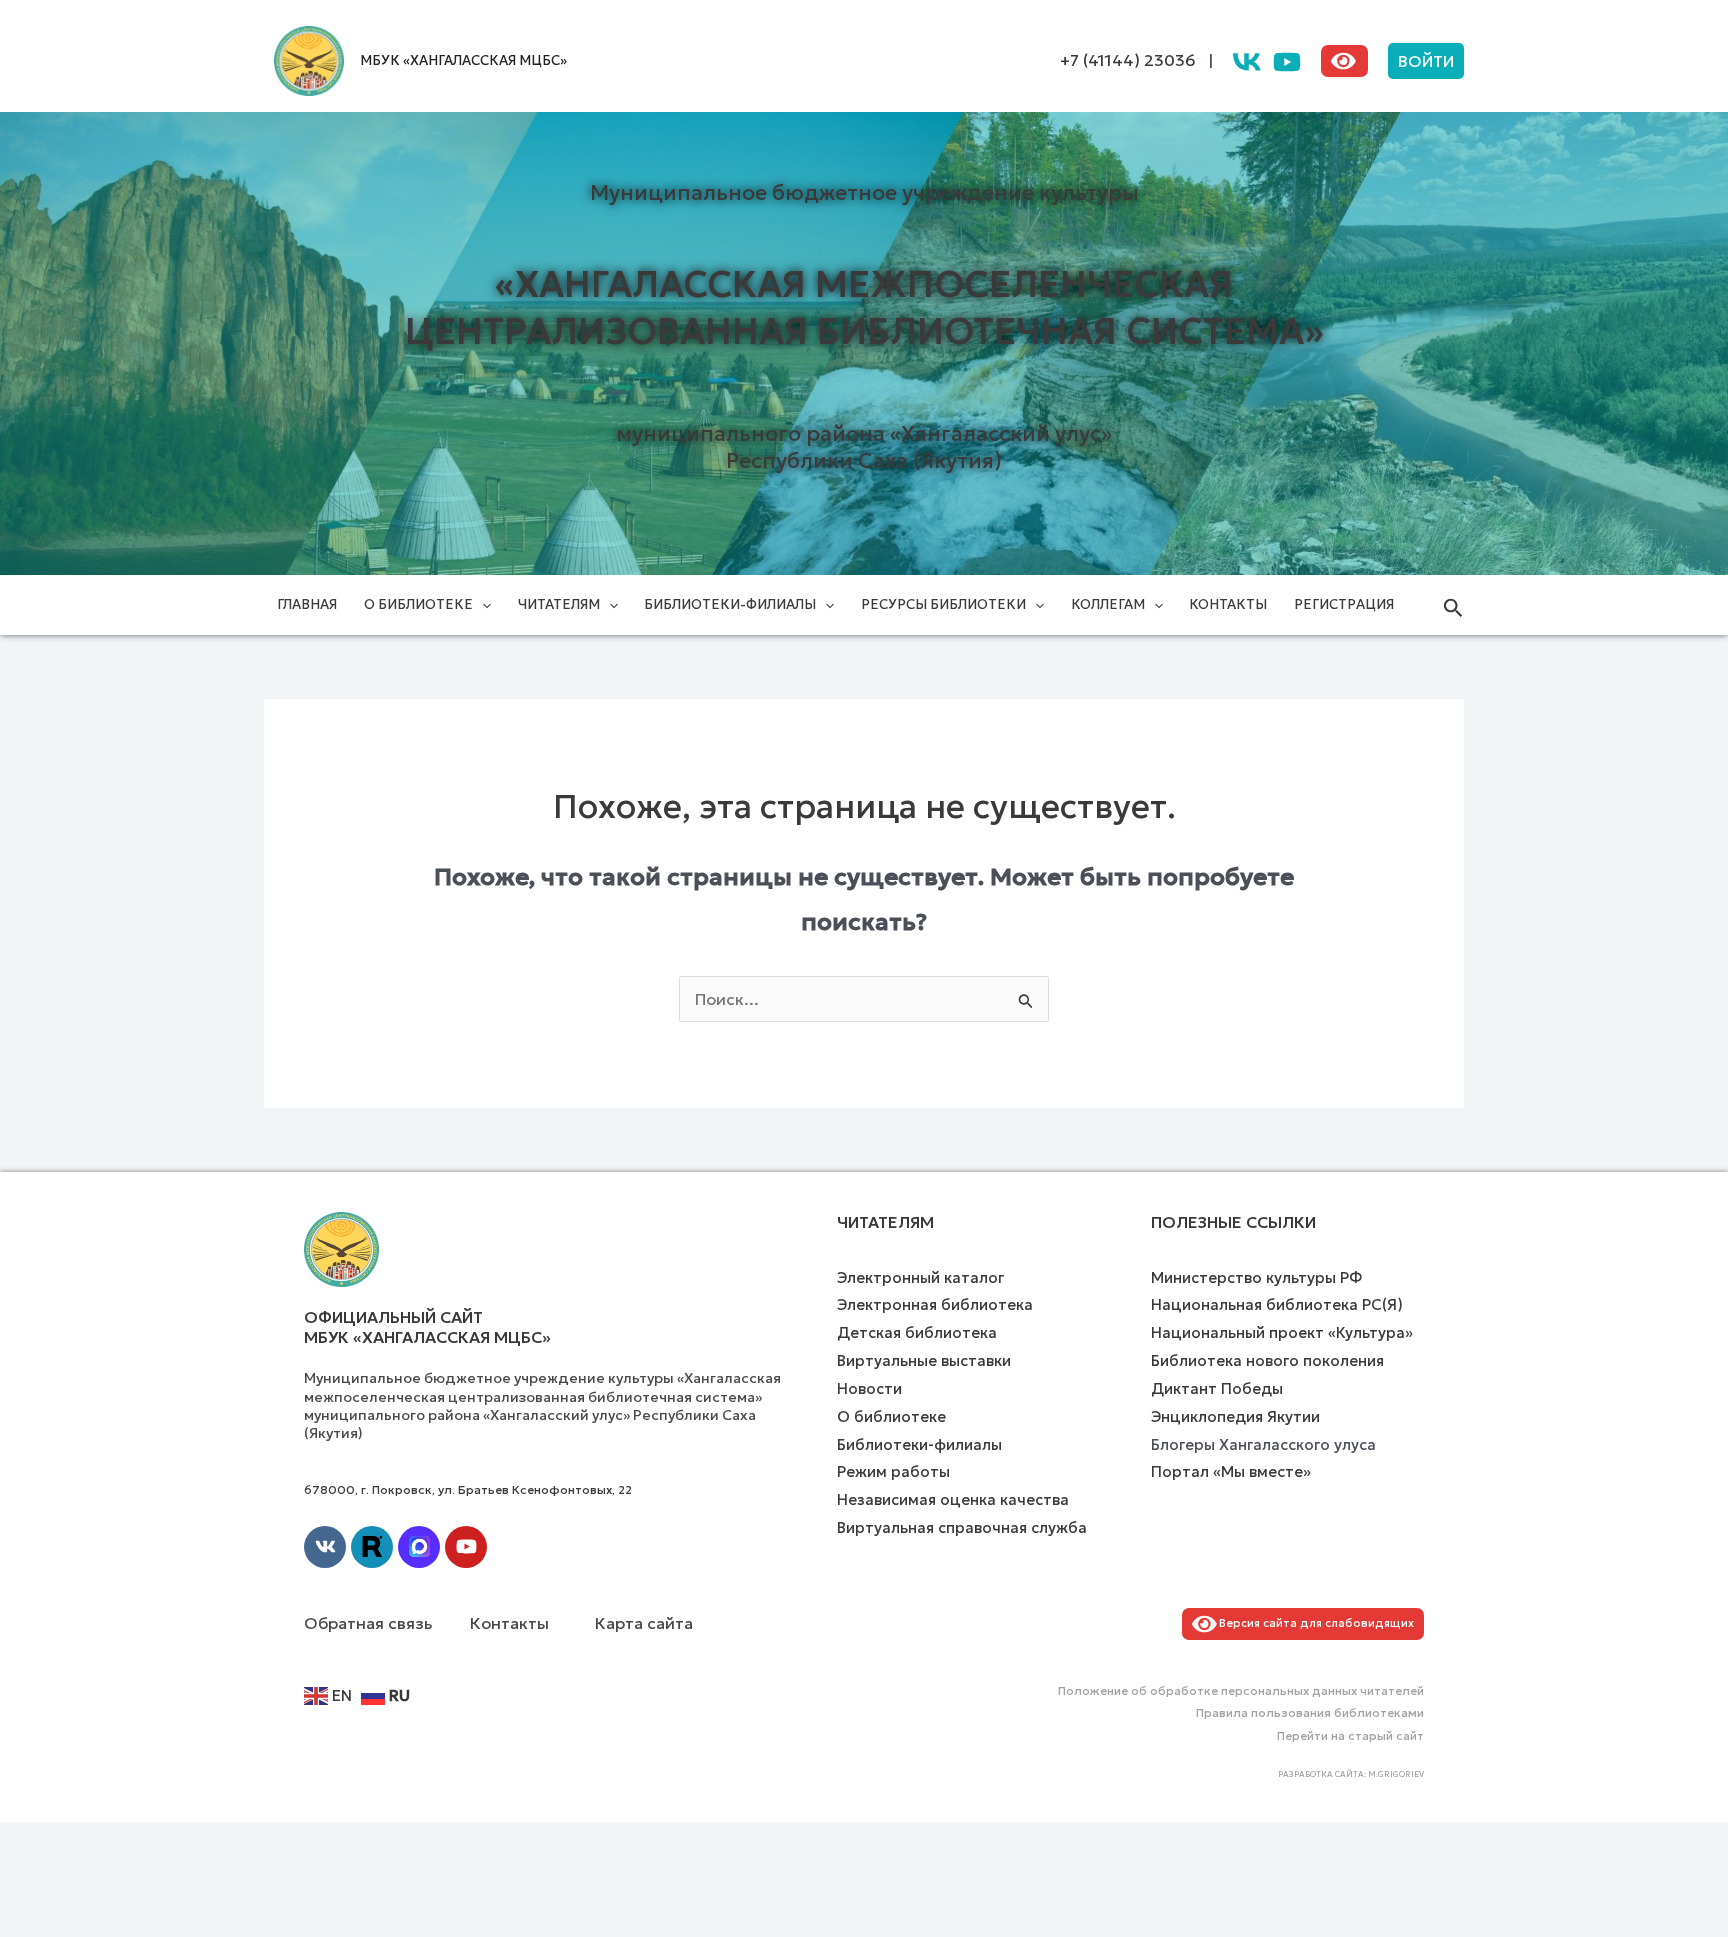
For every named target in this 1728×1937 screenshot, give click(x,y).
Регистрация (1344, 604)
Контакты (1228, 604)
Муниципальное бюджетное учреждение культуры (864, 193)
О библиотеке (418, 604)
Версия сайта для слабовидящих (1313, 1623)
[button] (1426, 61)
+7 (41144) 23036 (1128, 60)
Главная (307, 604)
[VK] (1247, 62)
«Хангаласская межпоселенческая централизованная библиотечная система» (864, 308)
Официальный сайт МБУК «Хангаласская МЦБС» (427, 1327)
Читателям (559, 604)
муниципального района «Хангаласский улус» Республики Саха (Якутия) (864, 447)
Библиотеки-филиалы (730, 604)
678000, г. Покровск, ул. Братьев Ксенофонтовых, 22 (468, 1489)
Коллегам (1108, 604)
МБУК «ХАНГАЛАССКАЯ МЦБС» (463, 60)
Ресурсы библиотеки (943, 604)
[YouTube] (1287, 62)
